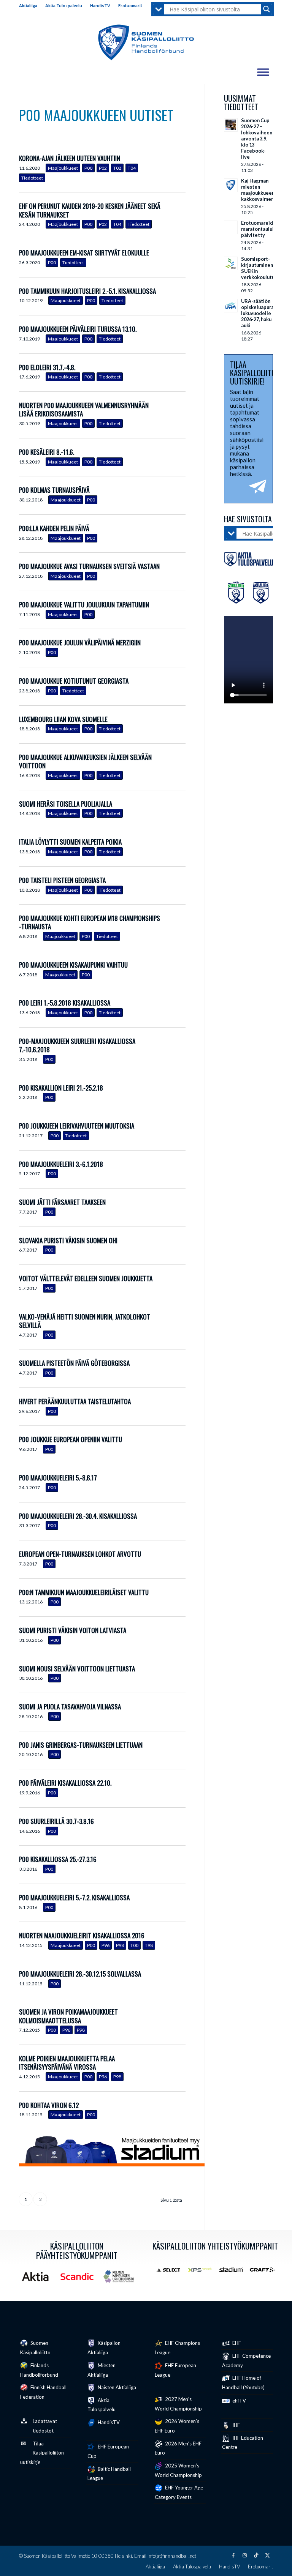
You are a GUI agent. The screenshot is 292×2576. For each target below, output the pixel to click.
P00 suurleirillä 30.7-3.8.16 (56, 1821)
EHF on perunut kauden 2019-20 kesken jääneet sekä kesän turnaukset (90, 210)
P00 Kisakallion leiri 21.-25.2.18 (61, 1088)
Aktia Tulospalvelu (64, 6)
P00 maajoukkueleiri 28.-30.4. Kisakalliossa (78, 1516)
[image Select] (171, 2273)
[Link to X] (267, 2555)
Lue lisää (180, 169)
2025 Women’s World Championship (178, 2470)
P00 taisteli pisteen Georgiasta (62, 880)
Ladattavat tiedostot (45, 2426)
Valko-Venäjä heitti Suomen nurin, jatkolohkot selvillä (85, 1321)
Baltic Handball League (109, 2474)
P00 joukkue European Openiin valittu (71, 1439)
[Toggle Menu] (263, 72)
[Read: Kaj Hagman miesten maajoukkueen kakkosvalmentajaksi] (231, 185)
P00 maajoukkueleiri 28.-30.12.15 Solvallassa (80, 1974)
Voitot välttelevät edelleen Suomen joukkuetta (86, 1278)
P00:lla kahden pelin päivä (54, 528)
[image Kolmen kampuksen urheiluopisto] (122, 2279)
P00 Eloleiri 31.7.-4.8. (47, 367)
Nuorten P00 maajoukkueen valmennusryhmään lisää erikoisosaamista (84, 409)
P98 (120, 1945)
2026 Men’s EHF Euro (178, 2448)
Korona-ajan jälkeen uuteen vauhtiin (70, 158)
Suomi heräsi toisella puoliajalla (66, 804)
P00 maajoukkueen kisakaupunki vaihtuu (73, 965)
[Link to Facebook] (233, 2555)
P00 (88, 168)
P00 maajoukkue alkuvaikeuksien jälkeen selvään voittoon (85, 761)
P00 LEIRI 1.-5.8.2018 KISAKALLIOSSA (65, 1003)
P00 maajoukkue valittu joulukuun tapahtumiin (84, 605)
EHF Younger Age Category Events (179, 2492)
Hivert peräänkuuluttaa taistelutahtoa (75, 1401)
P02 (103, 168)
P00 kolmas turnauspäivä (54, 490)
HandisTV (100, 6)
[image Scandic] (80, 2279)
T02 (117, 168)
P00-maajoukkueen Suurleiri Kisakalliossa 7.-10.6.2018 (77, 1045)
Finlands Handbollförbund (39, 2370)
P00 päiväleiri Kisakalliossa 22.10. (65, 1783)
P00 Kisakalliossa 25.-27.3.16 (58, 1859)
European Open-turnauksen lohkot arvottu (80, 1554)
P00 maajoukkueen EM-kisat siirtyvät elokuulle (84, 253)
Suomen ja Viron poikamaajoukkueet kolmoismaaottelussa (68, 2016)
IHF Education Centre (243, 2443)
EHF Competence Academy (246, 2361)
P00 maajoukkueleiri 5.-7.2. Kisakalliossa (74, 1897)
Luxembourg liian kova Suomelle (63, 719)
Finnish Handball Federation (43, 2392)
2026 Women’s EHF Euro (177, 2426)
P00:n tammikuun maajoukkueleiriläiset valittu (84, 1592)
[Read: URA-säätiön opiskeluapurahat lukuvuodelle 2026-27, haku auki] (231, 306)
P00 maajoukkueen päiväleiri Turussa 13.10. (78, 329)
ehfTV (239, 2401)
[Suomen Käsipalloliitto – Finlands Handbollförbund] (146, 43)
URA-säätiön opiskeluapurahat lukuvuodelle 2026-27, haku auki (261, 313)
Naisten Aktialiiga (116, 2387)
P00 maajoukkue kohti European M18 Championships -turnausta (90, 922)
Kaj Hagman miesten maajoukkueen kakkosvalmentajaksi (265, 190)
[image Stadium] (234, 2273)
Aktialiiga (28, 6)
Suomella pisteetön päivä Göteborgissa (74, 1363)
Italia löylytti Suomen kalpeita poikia (70, 842)
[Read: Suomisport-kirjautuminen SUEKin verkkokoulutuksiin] (231, 263)
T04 (132, 168)
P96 (106, 1945)
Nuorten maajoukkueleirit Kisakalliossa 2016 (82, 1935)
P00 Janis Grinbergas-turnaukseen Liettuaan (81, 1745)
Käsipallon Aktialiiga (104, 2348)
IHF (236, 2425)
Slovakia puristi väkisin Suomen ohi (68, 1240)
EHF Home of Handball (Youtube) (243, 2383)
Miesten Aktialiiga (102, 2370)
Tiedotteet (32, 178)
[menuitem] (30, 6)
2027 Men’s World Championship (178, 2404)
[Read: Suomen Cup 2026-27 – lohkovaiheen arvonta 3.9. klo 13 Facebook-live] (231, 125)
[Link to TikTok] (256, 2555)
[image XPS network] (203, 2273)
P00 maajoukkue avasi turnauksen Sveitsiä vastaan (89, 566)
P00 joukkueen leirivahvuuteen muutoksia (77, 1126)
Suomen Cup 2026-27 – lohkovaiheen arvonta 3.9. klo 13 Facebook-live (257, 139)
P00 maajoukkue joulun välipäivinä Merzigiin (80, 642)
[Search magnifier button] (267, 9)
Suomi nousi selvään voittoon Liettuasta (77, 1669)
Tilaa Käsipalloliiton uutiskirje (42, 2453)
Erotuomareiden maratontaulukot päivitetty (261, 229)
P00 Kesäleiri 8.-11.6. (47, 452)
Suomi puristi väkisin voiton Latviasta (73, 1630)
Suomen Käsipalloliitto (35, 2348)
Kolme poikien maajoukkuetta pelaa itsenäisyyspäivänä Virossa (67, 2063)
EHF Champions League (177, 2348)
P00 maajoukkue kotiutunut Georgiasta (74, 681)
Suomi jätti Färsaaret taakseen (62, 1202)
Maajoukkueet (63, 168)
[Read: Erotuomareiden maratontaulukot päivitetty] (231, 227)
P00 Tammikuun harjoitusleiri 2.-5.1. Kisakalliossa (87, 291)
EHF (236, 2343)
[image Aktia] (38, 2279)
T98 (149, 1945)
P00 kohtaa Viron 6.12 (49, 2105)
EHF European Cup (108, 2451)
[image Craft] (265, 2273)
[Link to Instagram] (244, 2555)
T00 (134, 1945)
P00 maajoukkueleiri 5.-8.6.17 (58, 1478)
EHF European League (175, 2370)
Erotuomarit (130, 6)
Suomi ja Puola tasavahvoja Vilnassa (70, 1707)
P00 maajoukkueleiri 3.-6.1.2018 (69, 1164)
